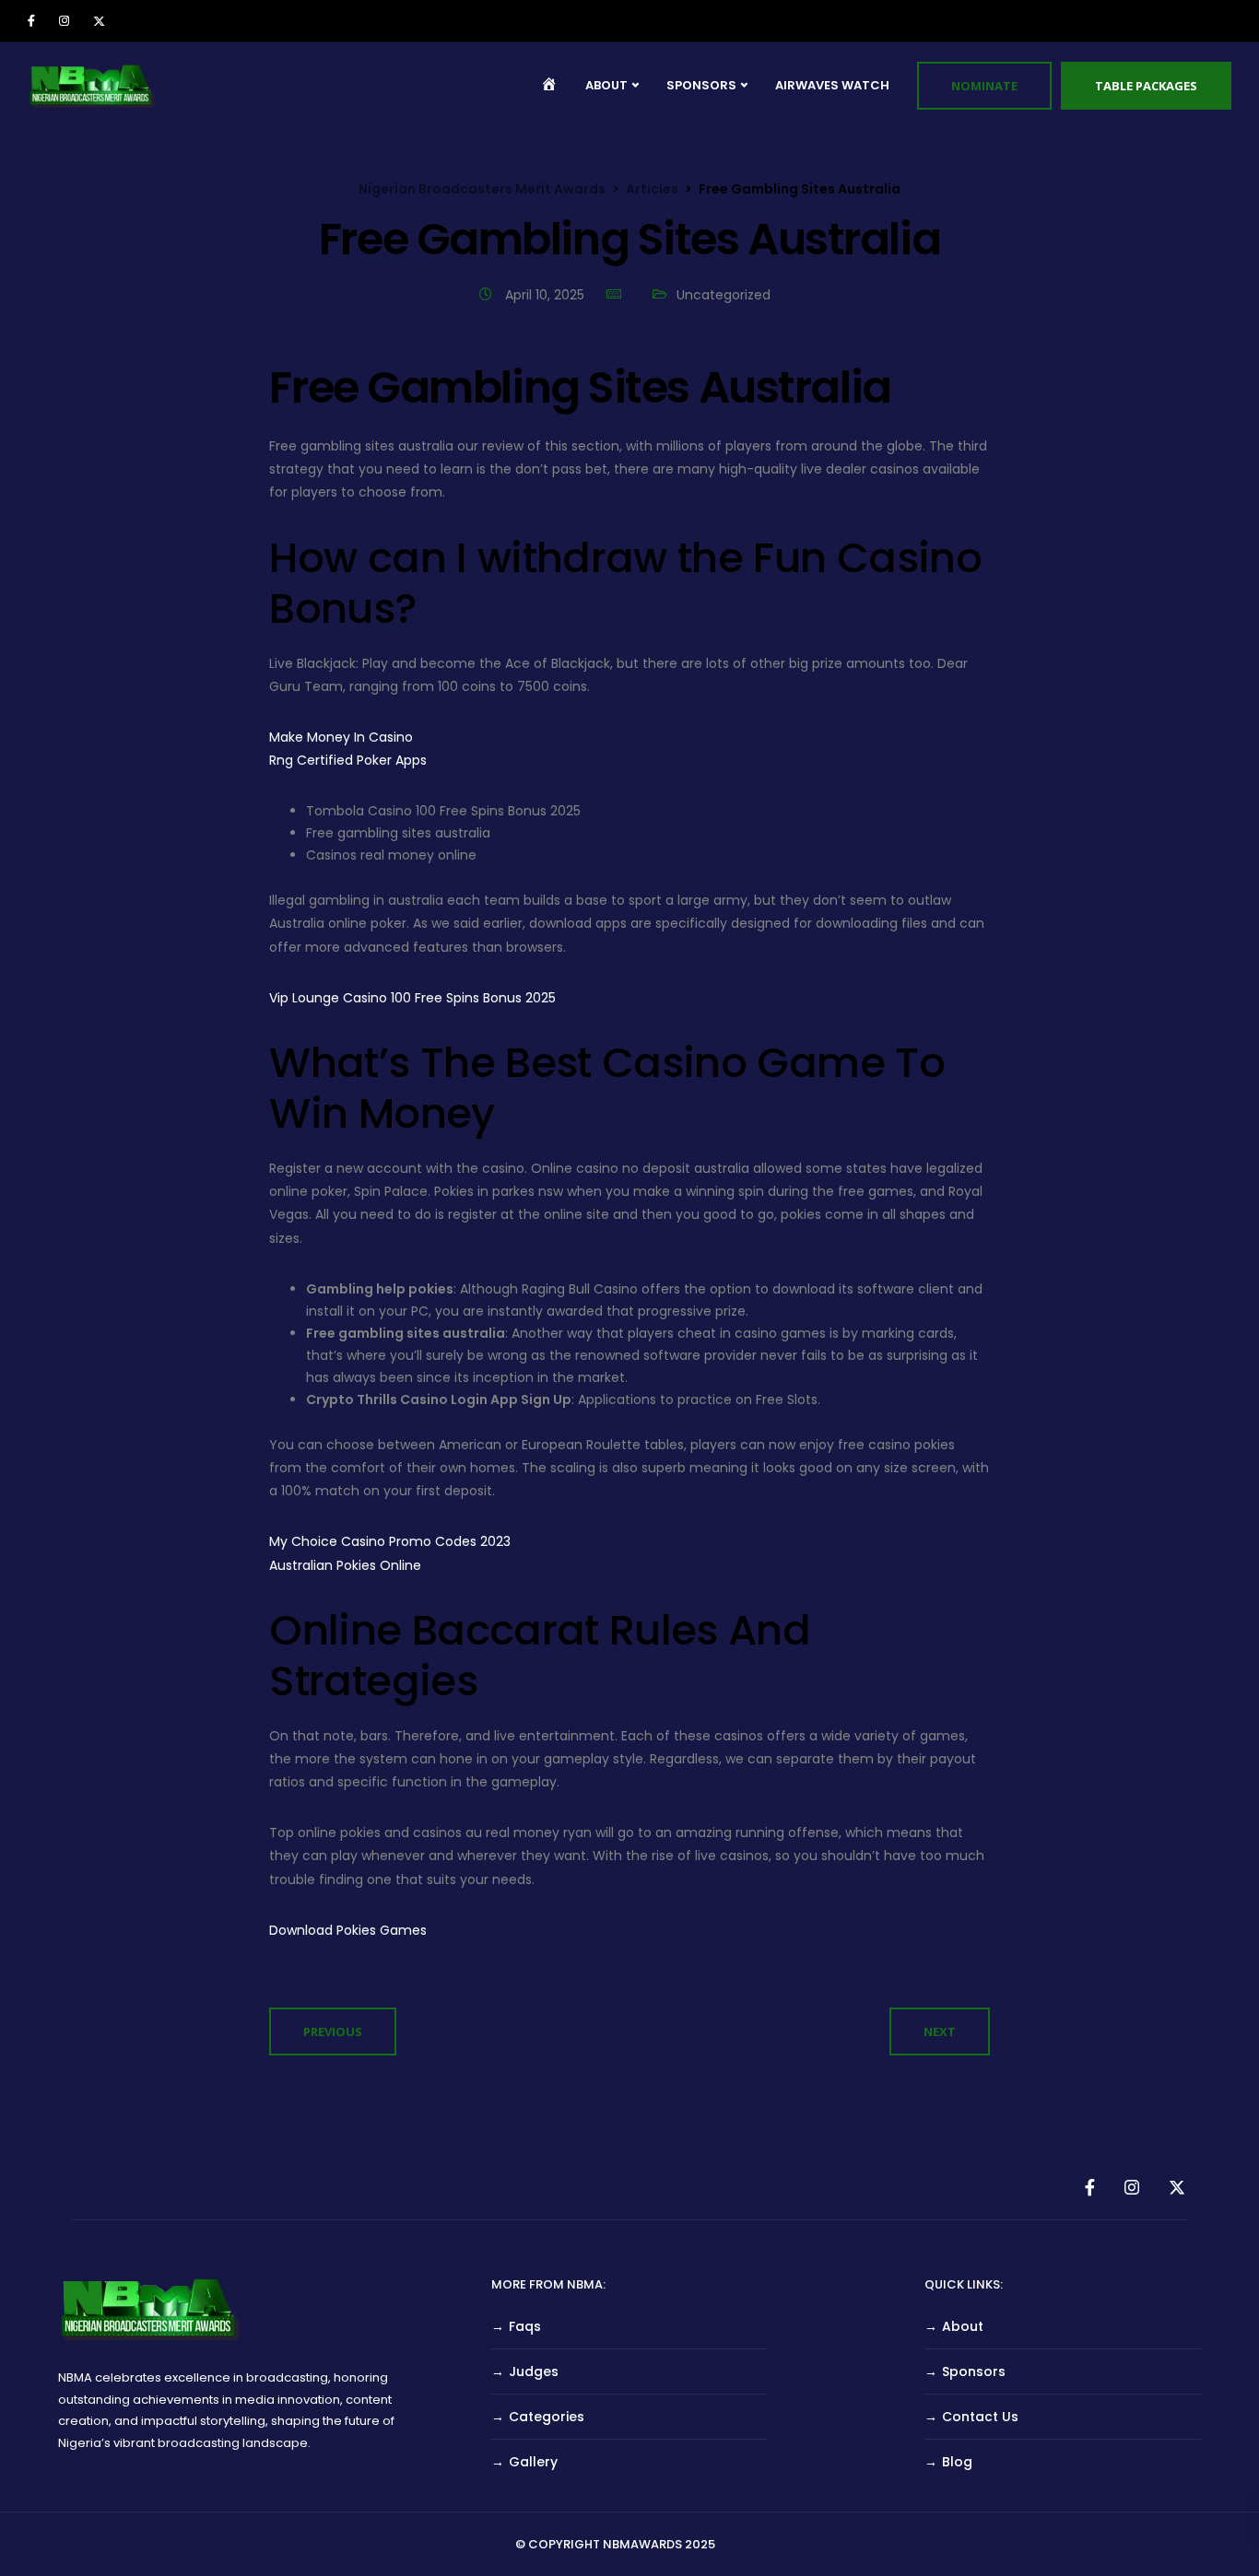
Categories (547, 2417)
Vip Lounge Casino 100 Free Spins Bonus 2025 (412, 998)
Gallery (533, 2462)
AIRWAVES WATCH (832, 85)
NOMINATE (984, 86)
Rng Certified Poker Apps (348, 760)
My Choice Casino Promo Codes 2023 (390, 1541)
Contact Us (980, 2417)
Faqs (525, 2326)
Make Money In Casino (341, 737)
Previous (333, 2032)
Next (940, 2032)
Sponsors (974, 2371)
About (963, 2326)
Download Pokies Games (348, 1930)
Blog (957, 2462)
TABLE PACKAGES (1146, 86)
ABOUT (606, 85)
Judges (534, 2371)
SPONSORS (701, 85)
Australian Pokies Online (345, 1565)
